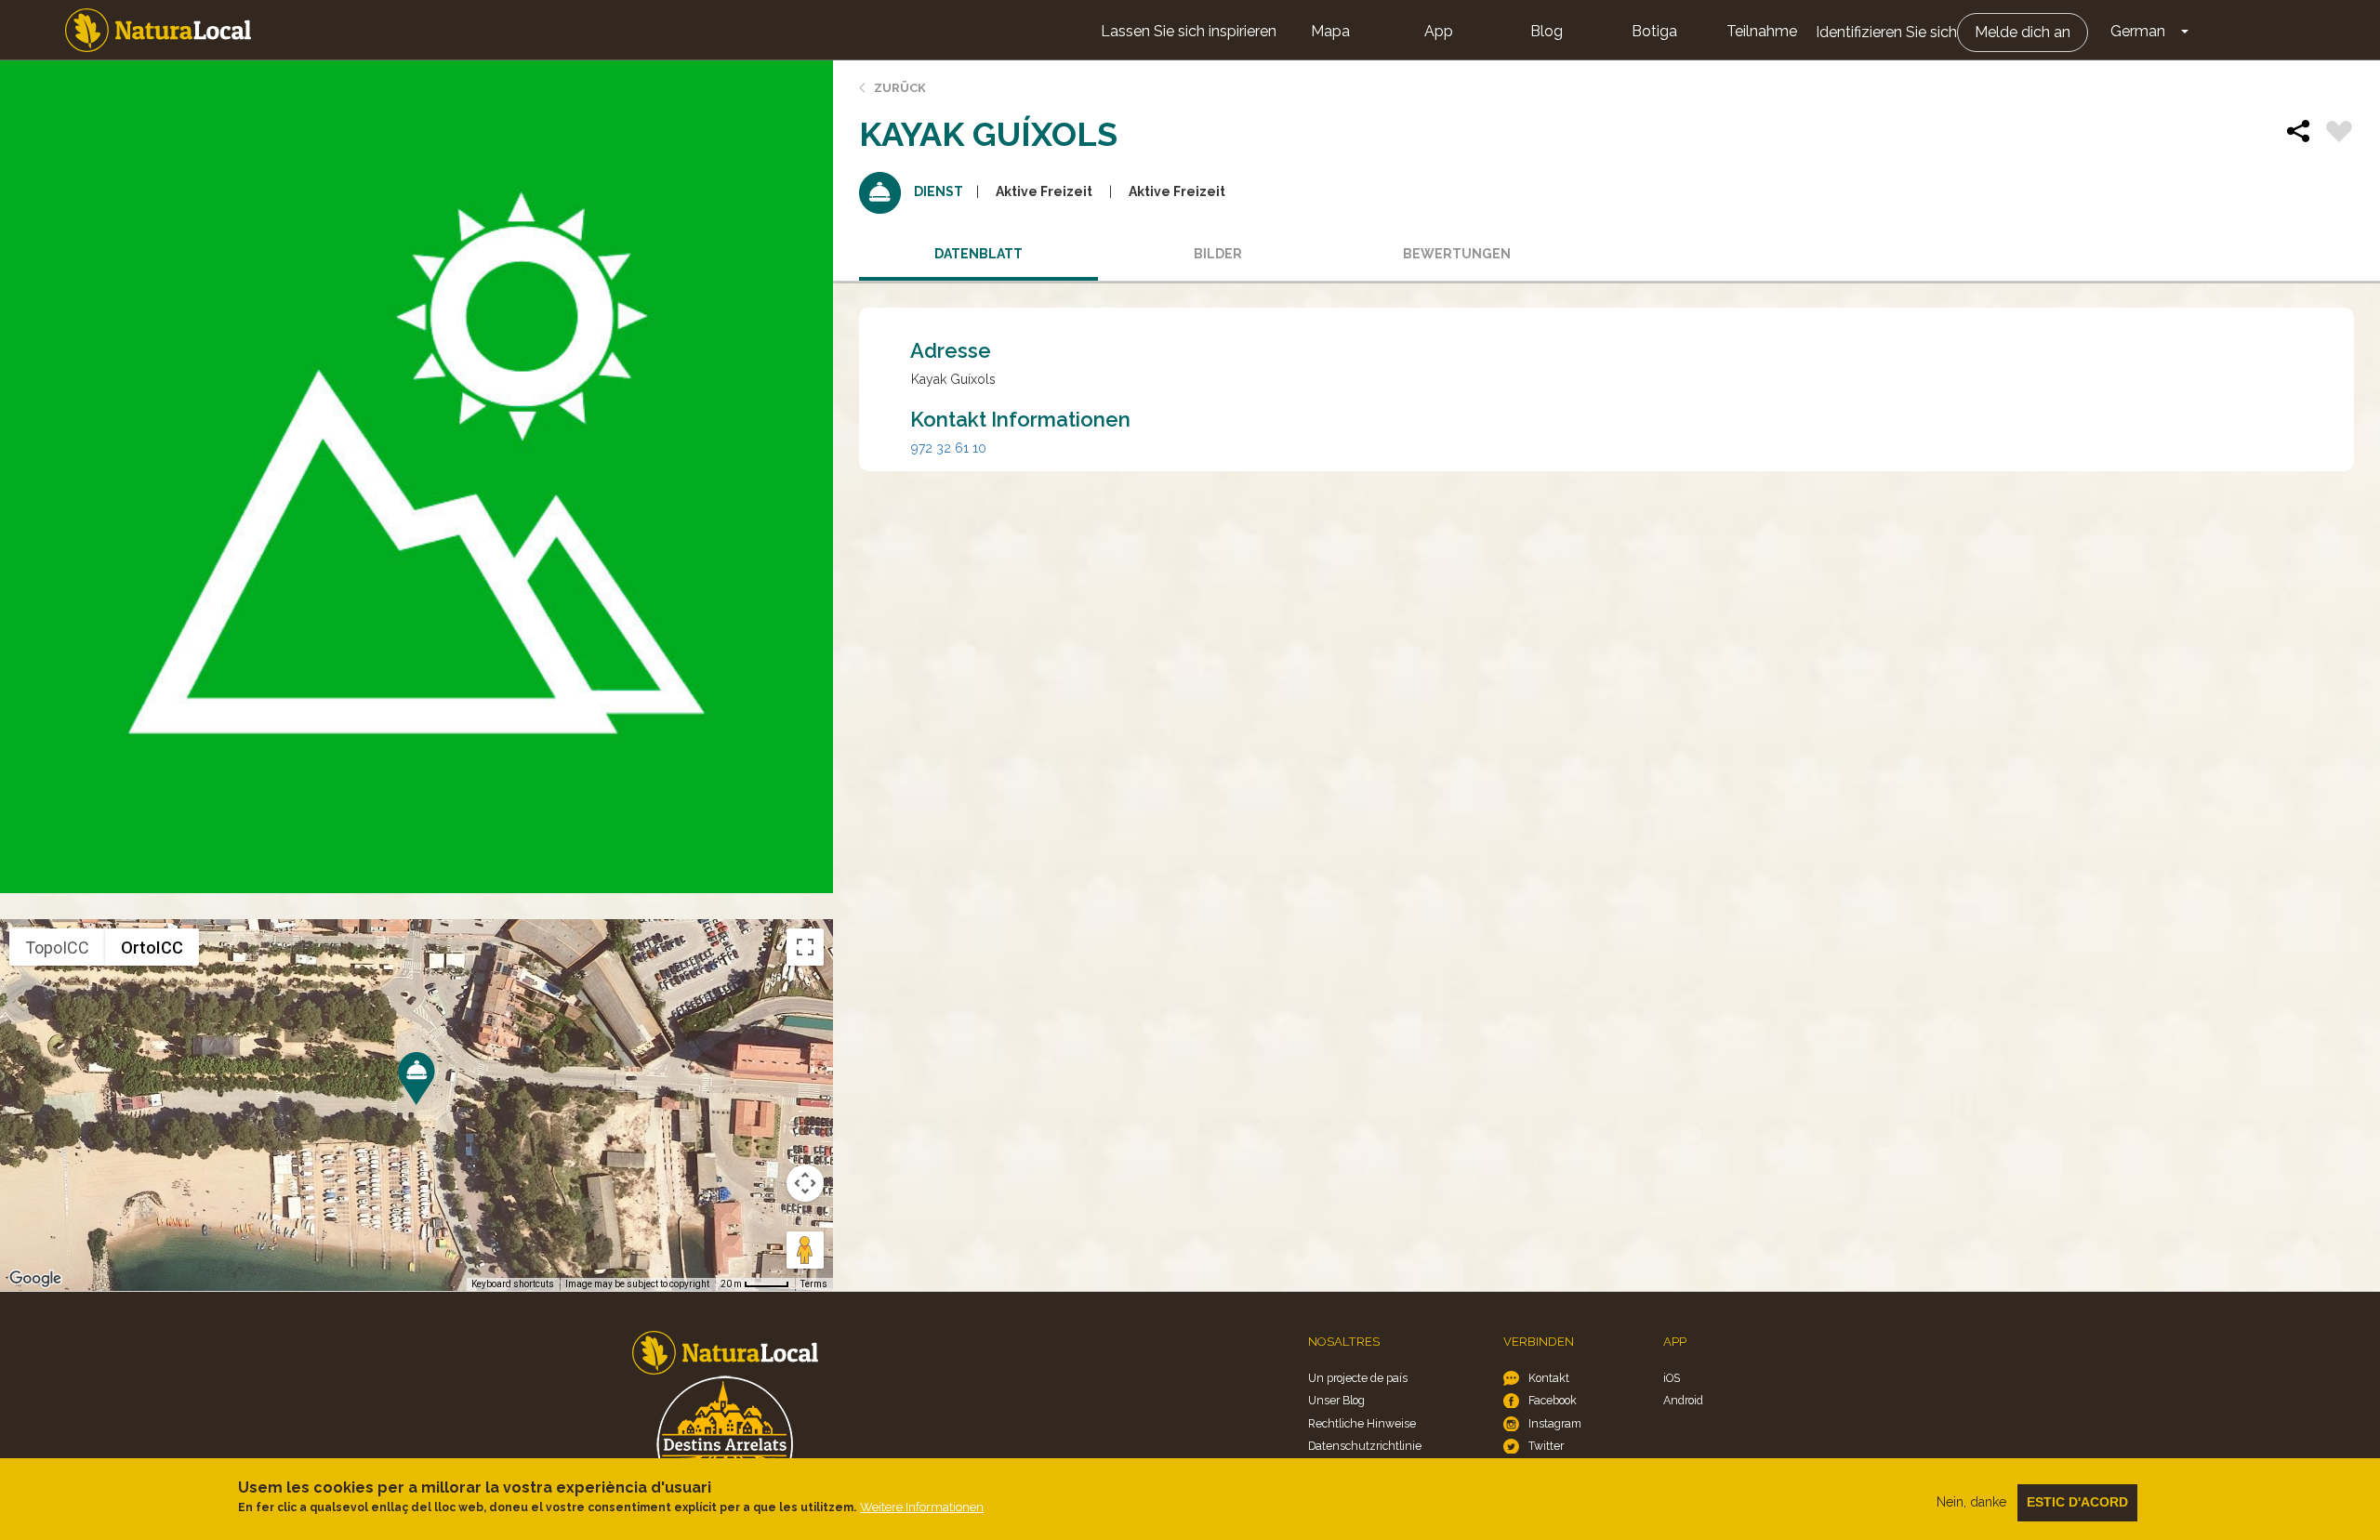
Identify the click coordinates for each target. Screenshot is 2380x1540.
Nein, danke (1971, 1502)
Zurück (900, 88)
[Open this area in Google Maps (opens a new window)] (35, 1279)
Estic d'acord (2077, 1502)
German (2138, 31)
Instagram (1555, 1423)
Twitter (1546, 1446)
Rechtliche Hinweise (1362, 1423)
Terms (814, 1284)
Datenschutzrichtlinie (1365, 1446)
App (1439, 31)
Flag (2339, 134)
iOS (1672, 1378)
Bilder (1218, 254)
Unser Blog (1336, 1400)
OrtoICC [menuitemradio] (152, 948)
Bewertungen (1457, 254)
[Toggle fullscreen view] (805, 947)
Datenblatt (978, 254)
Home (158, 30)
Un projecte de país (1358, 1378)
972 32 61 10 (949, 448)
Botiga (1654, 31)
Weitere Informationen (922, 1507)
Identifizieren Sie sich (1886, 32)
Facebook (1553, 1400)
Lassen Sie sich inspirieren (1189, 31)
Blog (1547, 31)
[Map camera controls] (805, 1183)
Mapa (1330, 31)
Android (1683, 1400)
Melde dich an (2023, 32)
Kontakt (1549, 1378)
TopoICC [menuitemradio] (57, 948)
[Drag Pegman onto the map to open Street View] (805, 1250)
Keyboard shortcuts (513, 1284)
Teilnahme (1762, 31)
